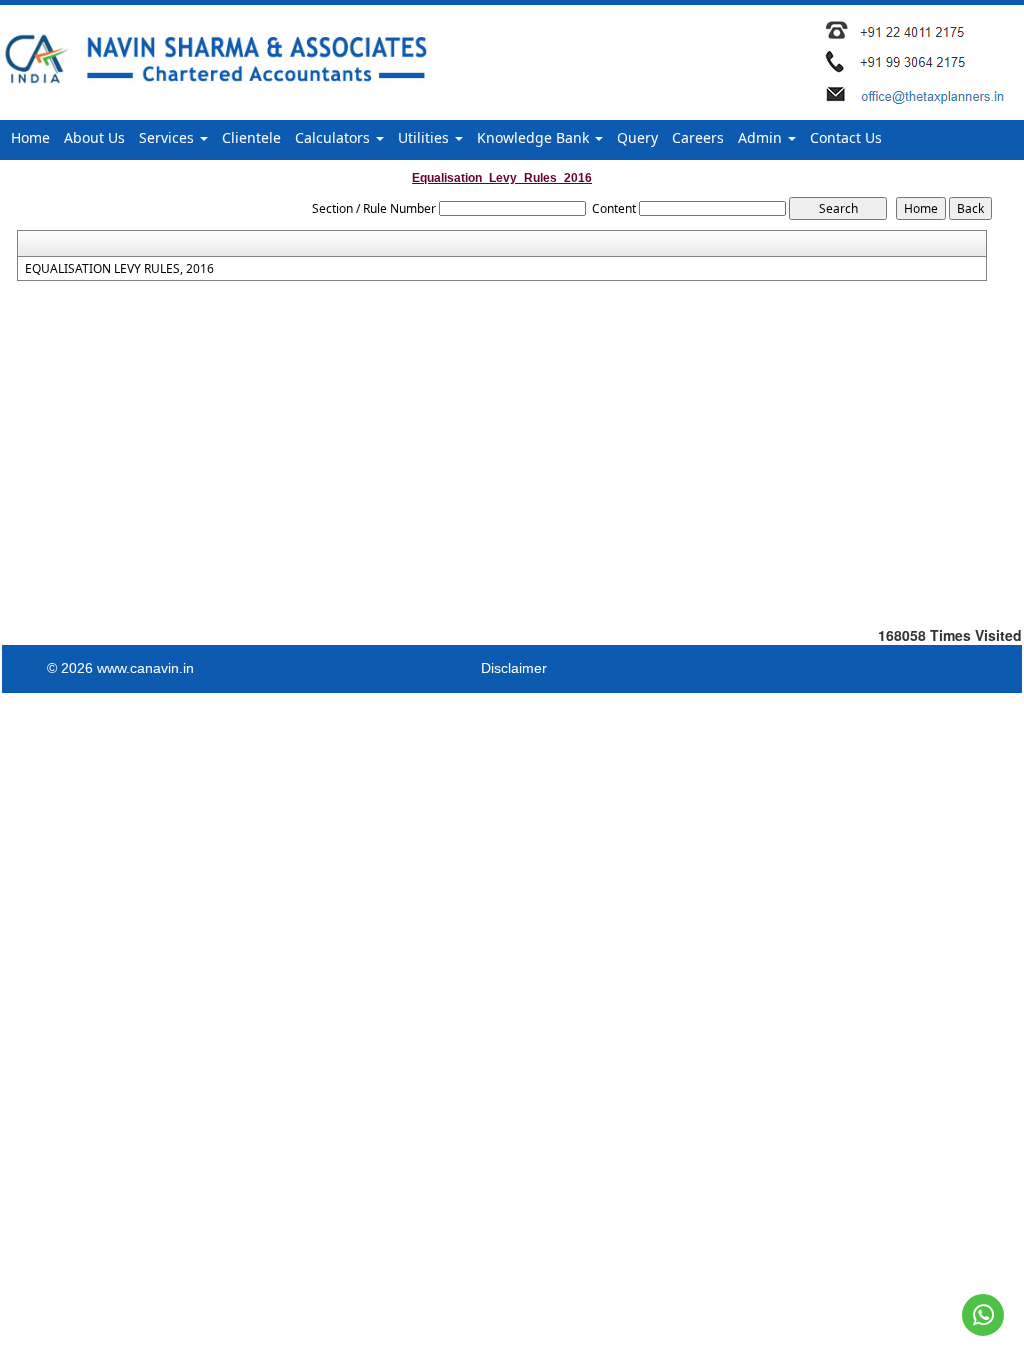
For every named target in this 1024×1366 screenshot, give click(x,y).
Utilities (425, 137)
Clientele (251, 137)
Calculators (334, 137)
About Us (94, 137)
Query (637, 137)
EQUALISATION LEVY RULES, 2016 (119, 269)
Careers (698, 137)
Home (30, 137)
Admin (762, 137)
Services (168, 137)
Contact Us (846, 137)
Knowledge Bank (535, 137)
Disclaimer (514, 668)
